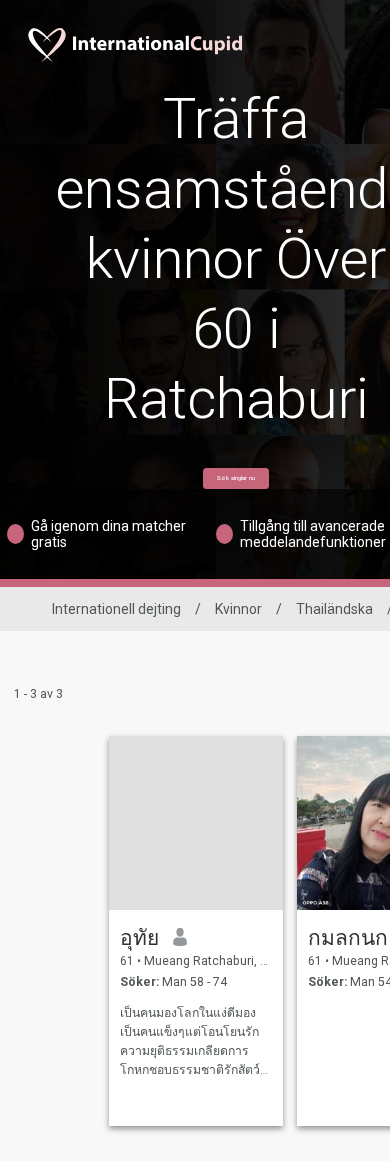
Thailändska (334, 609)
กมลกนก (348, 938)
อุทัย (139, 938)
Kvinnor (238, 609)
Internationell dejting (116, 609)
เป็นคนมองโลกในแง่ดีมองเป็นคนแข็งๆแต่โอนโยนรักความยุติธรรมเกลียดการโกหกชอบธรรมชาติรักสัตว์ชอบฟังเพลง (190, 1042)
